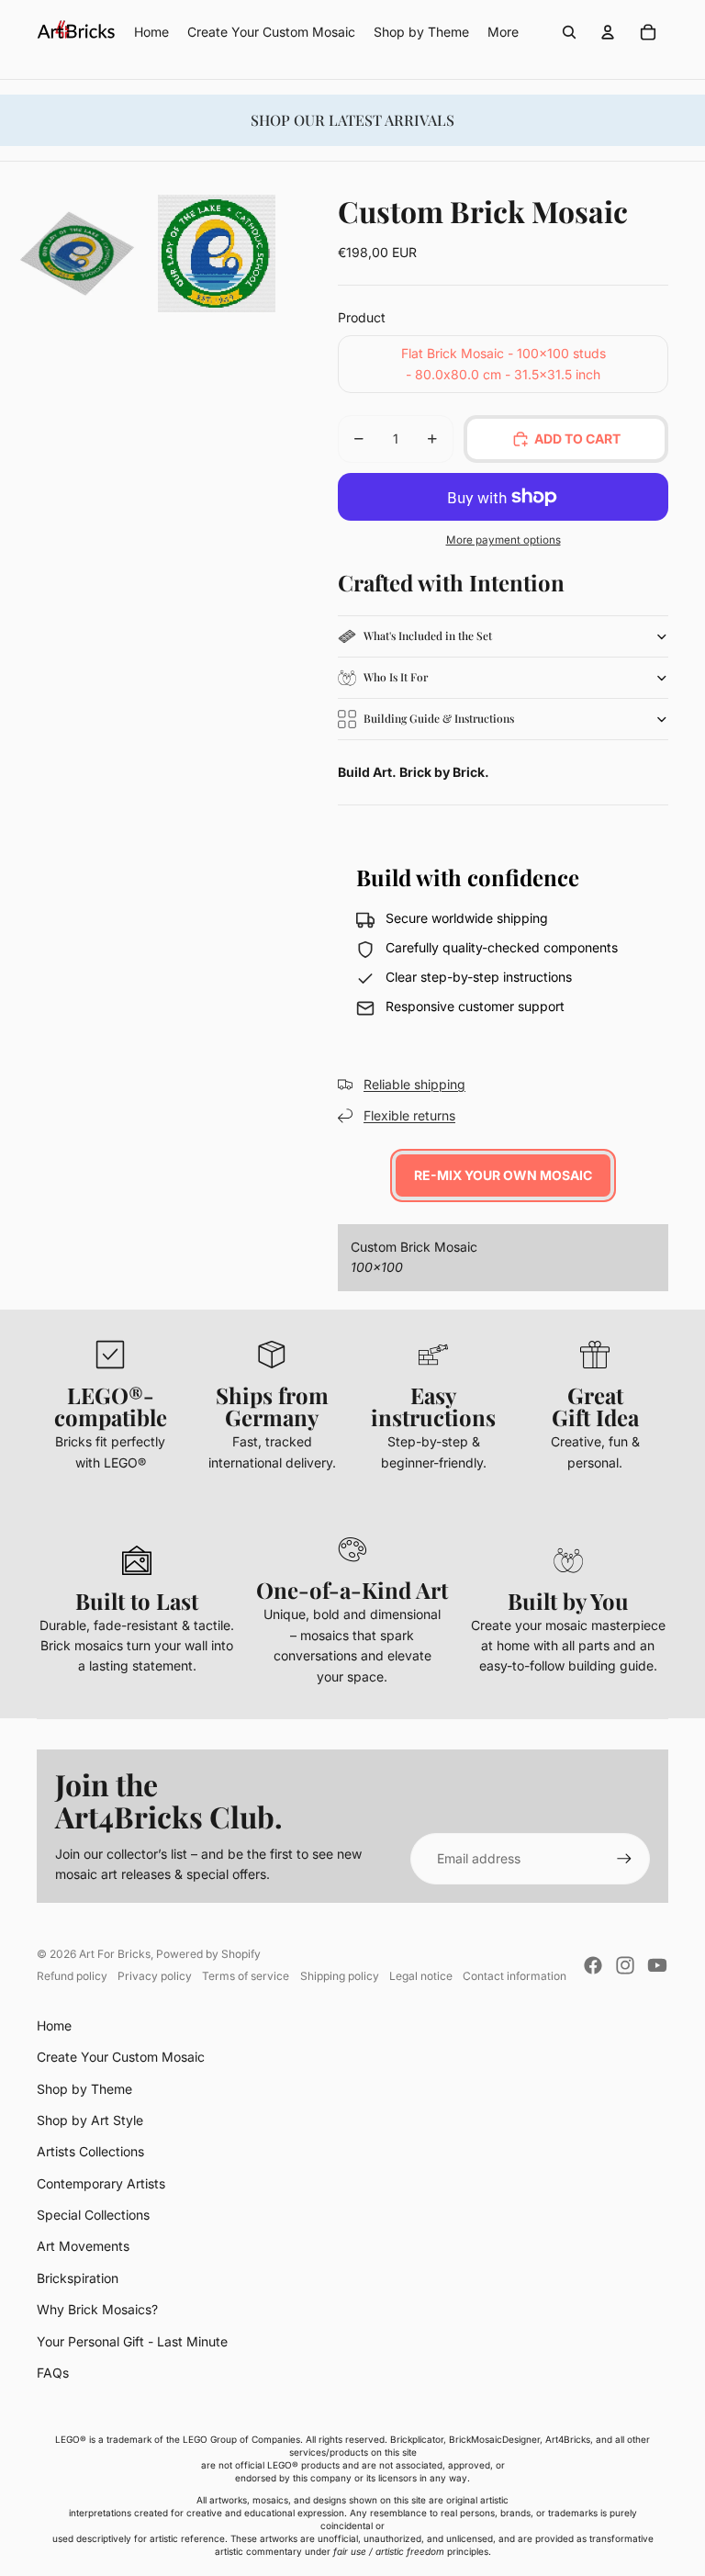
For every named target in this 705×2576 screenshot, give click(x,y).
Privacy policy (155, 1976)
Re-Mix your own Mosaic (503, 1175)
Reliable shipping (414, 1084)
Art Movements (83, 2246)
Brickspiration (78, 2278)
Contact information (515, 1976)
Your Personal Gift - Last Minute (132, 2341)
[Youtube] (657, 1965)
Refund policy (72, 1976)
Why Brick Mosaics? (97, 2309)
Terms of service (246, 1976)
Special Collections (93, 2215)
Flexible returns (409, 1115)
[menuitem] (503, 32)
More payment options (504, 540)
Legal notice (421, 1976)
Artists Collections (90, 2151)
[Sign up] (624, 1859)
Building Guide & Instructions (439, 718)
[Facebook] (593, 1965)
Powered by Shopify (208, 1954)
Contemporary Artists (101, 2183)
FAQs (53, 2373)
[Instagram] (625, 1965)
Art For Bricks (115, 1954)
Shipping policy (340, 1976)
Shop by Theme (84, 2089)
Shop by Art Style (90, 2120)
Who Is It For (396, 677)
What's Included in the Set (428, 636)
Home (54, 2025)
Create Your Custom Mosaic (121, 2057)
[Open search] (569, 32)
